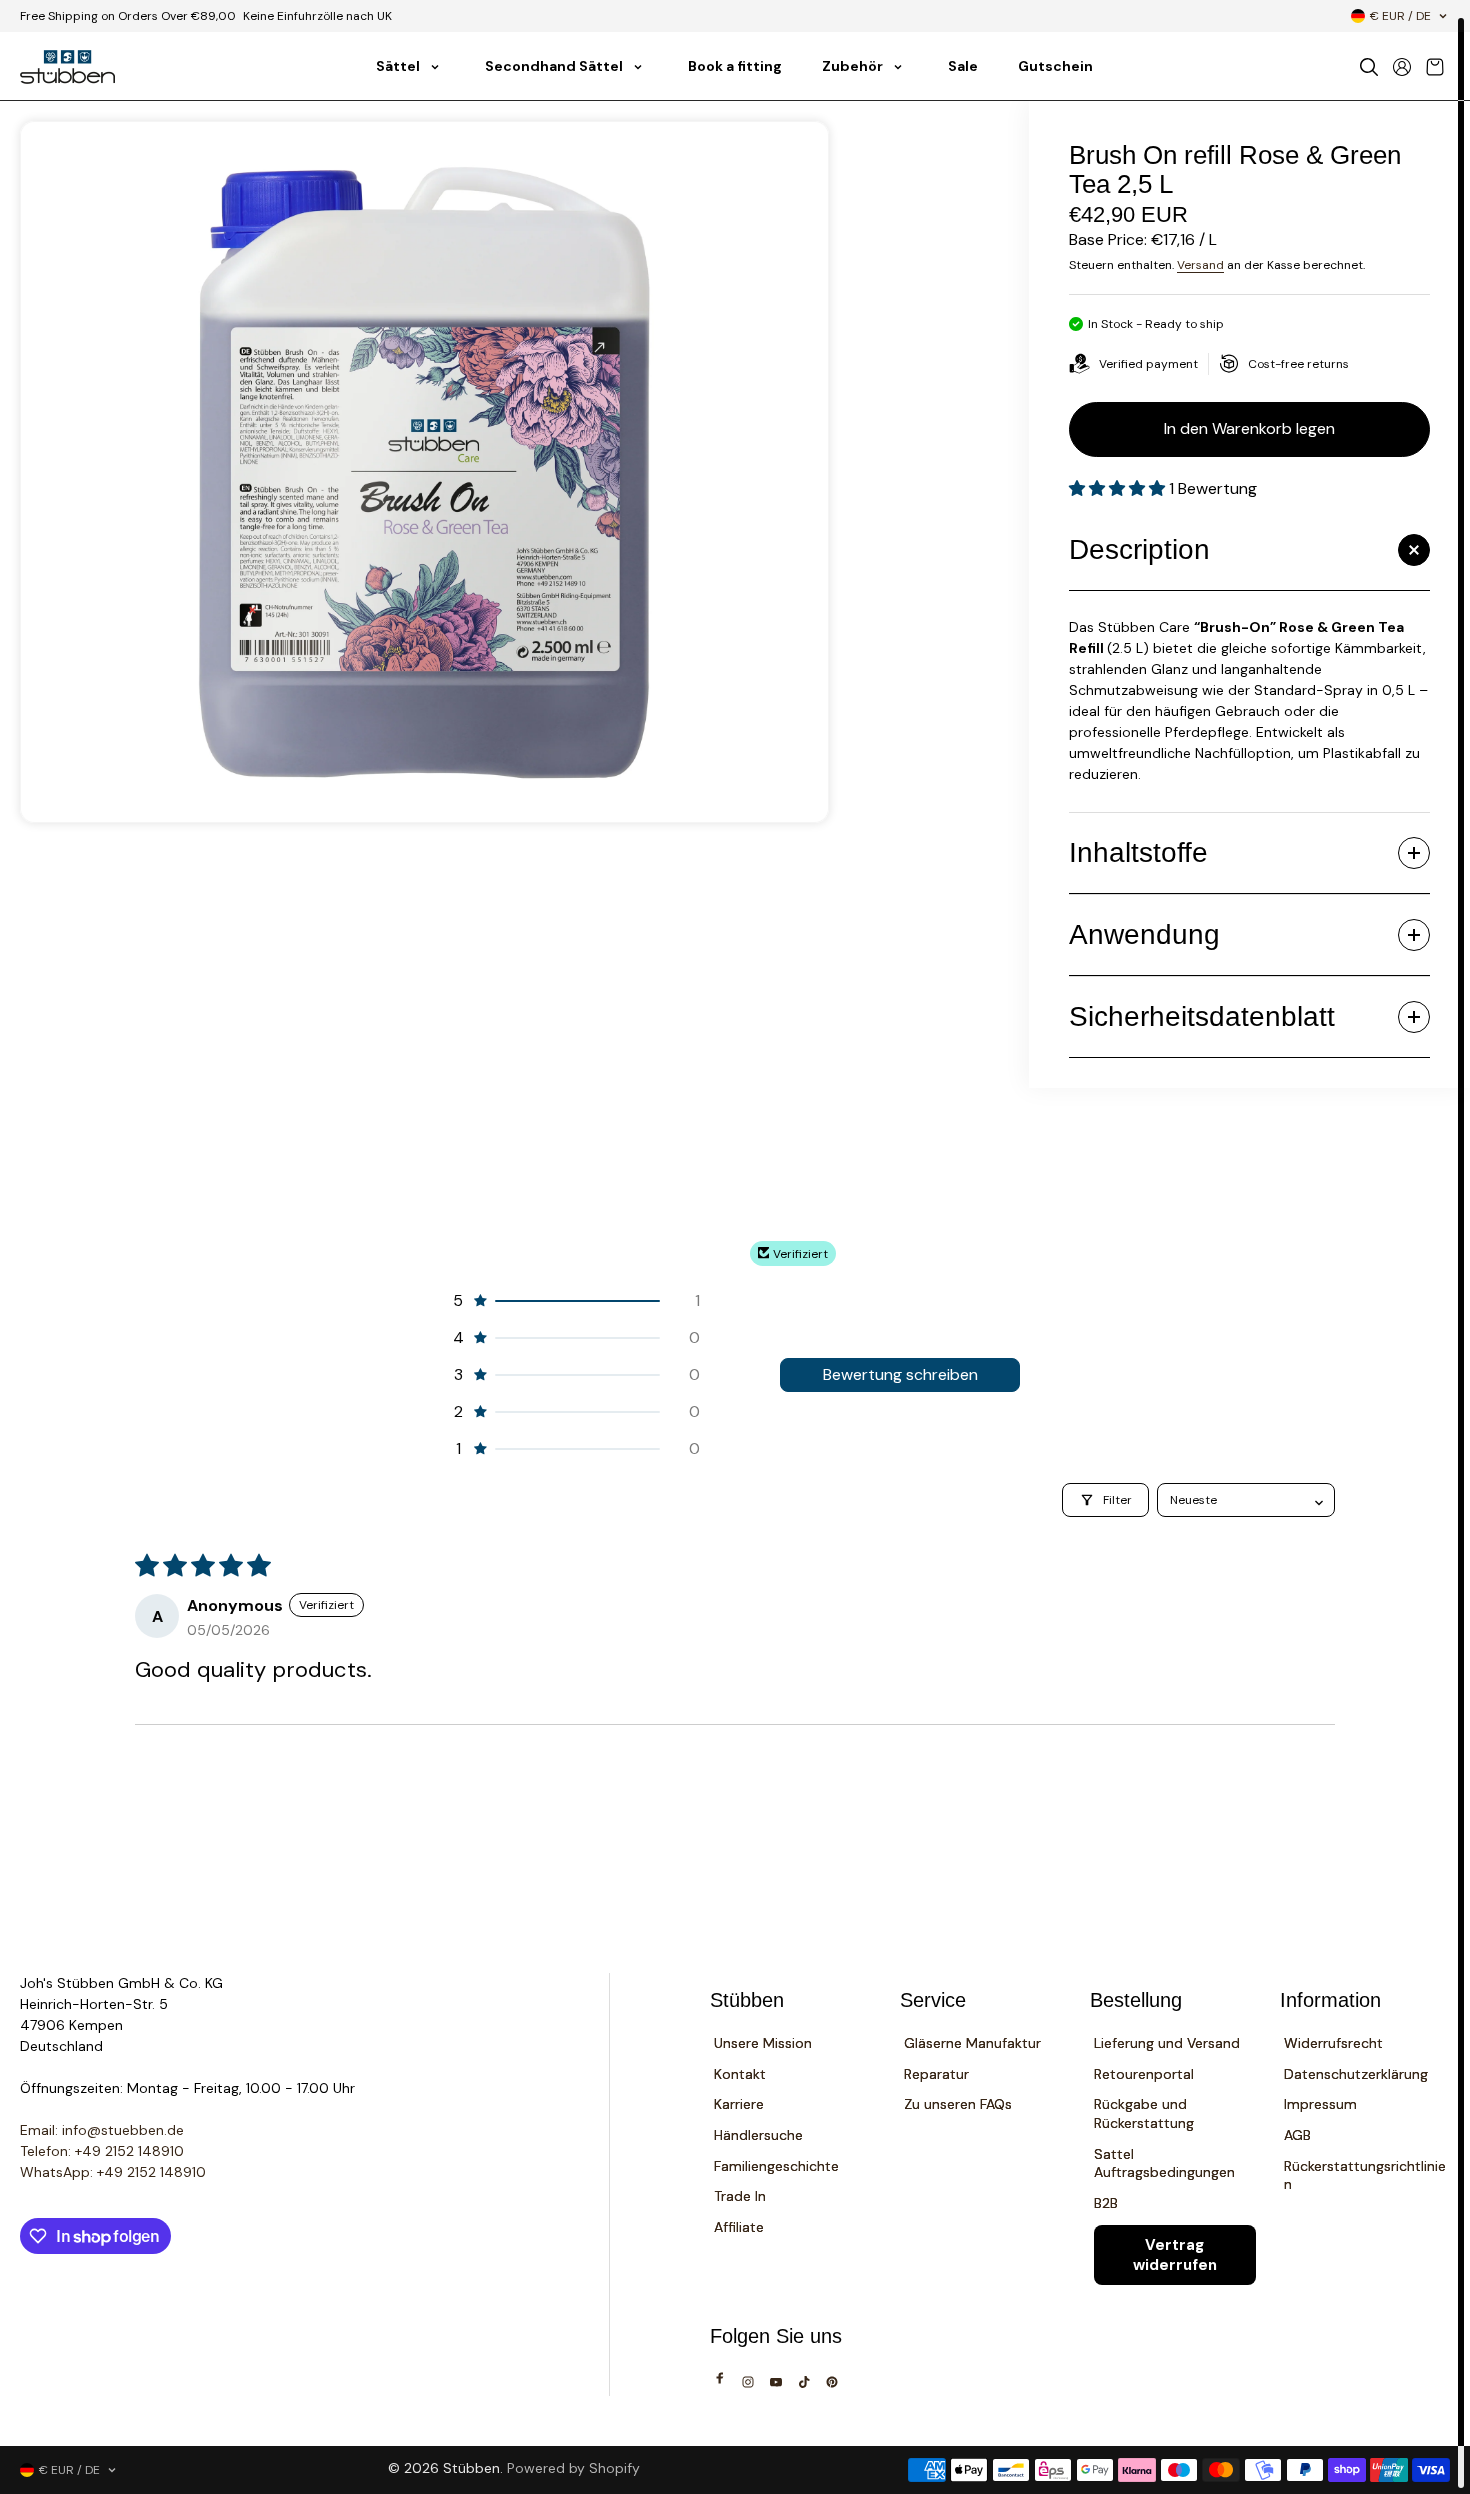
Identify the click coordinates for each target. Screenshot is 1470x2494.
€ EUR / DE (1400, 16)
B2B (1106, 2203)
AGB (1297, 2135)
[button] (1119, 488)
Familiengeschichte (776, 2166)
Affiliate (739, 2227)
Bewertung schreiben (900, 1374)
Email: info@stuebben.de (102, 2130)
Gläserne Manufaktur (972, 2043)
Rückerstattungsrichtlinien (1365, 2175)
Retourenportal (1144, 2074)
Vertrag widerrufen (1175, 2255)
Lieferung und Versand (1167, 2043)
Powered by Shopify (573, 2468)
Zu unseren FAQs (958, 2104)
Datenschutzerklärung (1356, 2074)
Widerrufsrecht (1333, 2043)
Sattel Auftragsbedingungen (1164, 2163)
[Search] (1369, 67)
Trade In (740, 2196)
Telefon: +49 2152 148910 (102, 2151)
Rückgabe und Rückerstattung (1144, 2113)
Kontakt (740, 2074)
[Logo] (67, 67)
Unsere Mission (763, 2043)
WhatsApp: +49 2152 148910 (113, 2172)
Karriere (739, 2104)
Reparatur (936, 2074)
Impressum (1320, 2104)
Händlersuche (758, 2135)
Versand (1200, 265)
